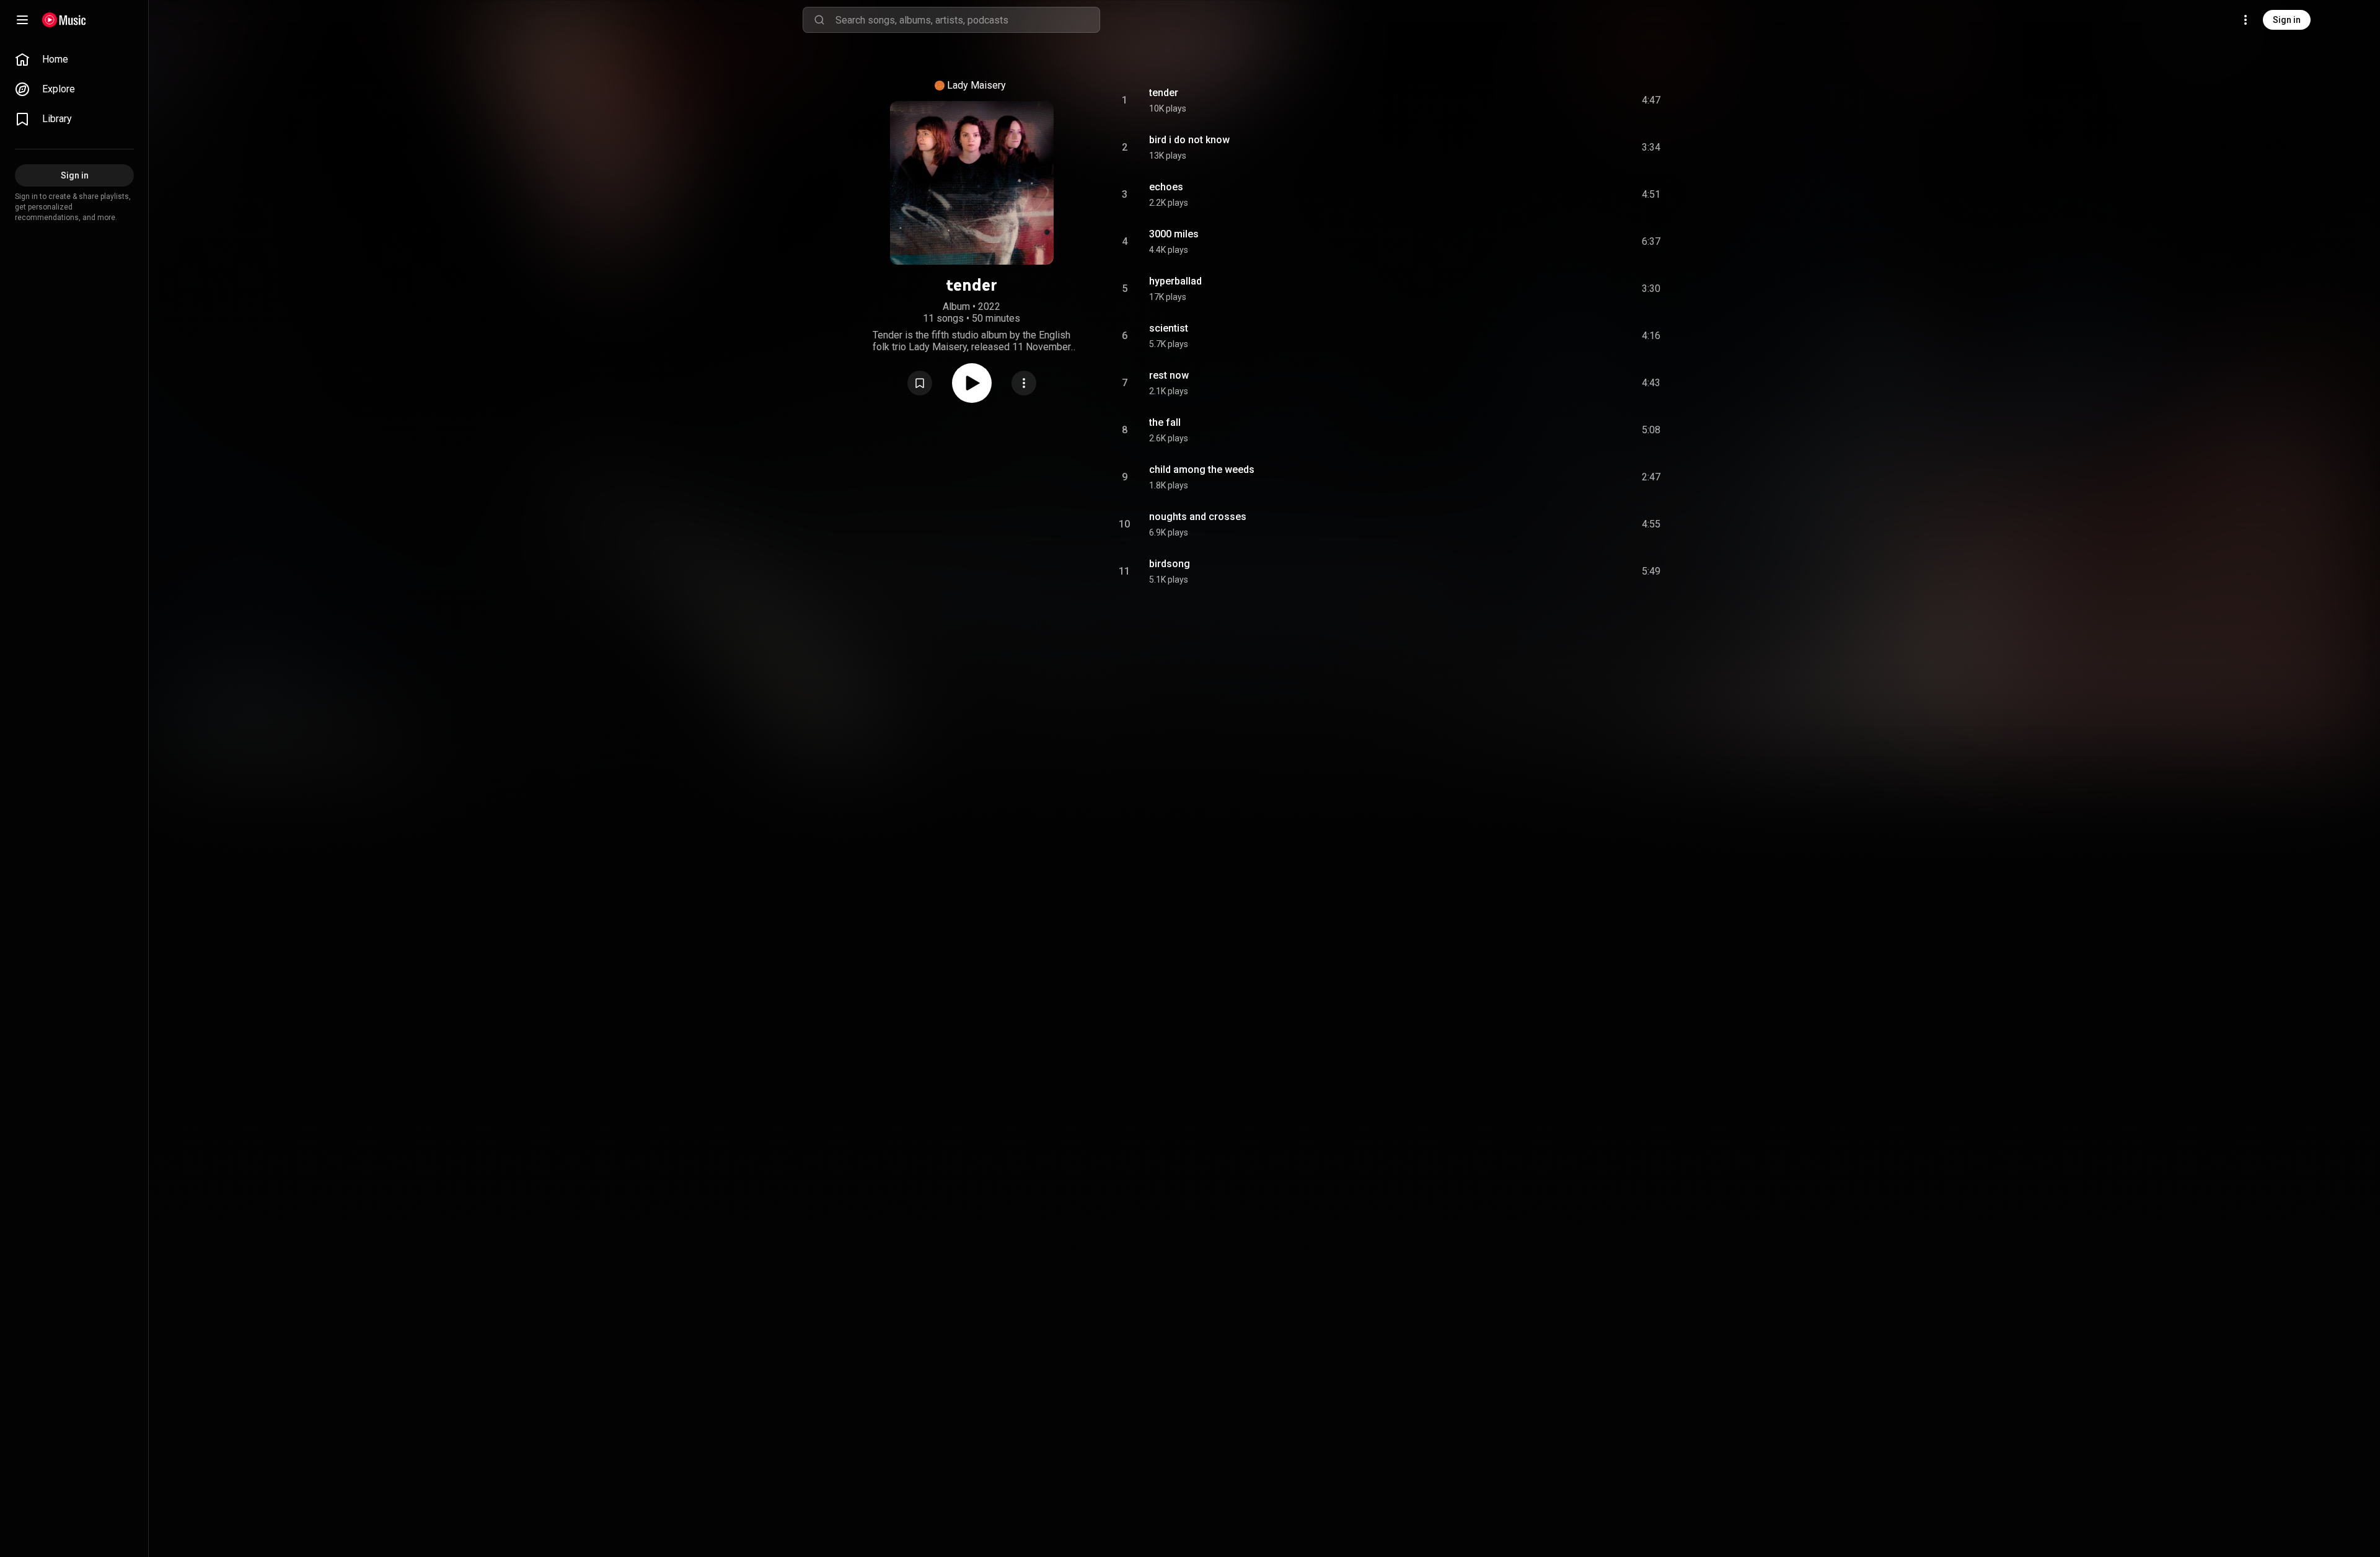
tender (1164, 93)
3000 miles (1174, 234)
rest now (1169, 375)
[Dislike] (1581, 100)
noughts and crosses (1198, 517)
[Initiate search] (819, 20)
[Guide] (22, 20)
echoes (1166, 187)
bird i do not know (1189, 140)
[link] (74, 60)
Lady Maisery (976, 85)
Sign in (2287, 20)
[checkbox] (1652, 100)
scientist (1169, 328)
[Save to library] (920, 383)
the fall (1165, 422)
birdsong (1170, 564)
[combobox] (967, 20)
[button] (920, 383)
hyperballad (1175, 281)
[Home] (64, 20)
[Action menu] (1024, 383)
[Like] (1558, 100)
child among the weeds (1202, 470)
